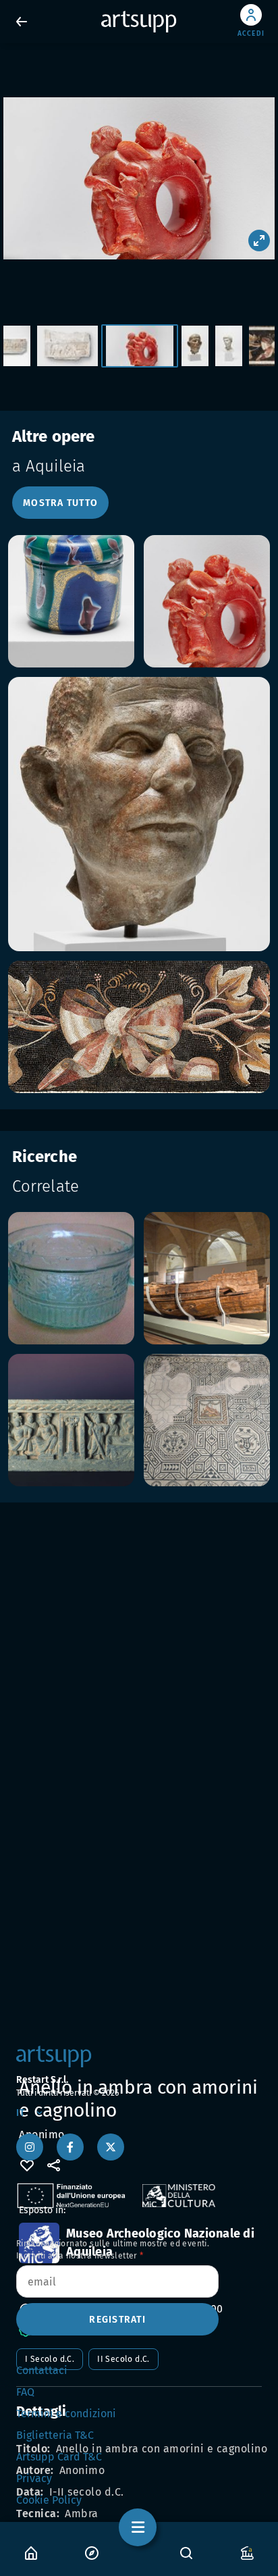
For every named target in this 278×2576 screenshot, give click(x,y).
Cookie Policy (49, 2500)
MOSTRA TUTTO (60, 503)
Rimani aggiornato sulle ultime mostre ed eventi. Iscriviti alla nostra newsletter (113, 2250)
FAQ (25, 2392)
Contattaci (42, 2370)
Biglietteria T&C (55, 2435)
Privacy (34, 2478)
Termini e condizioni (66, 2414)
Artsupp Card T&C (59, 2457)
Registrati (117, 2320)
